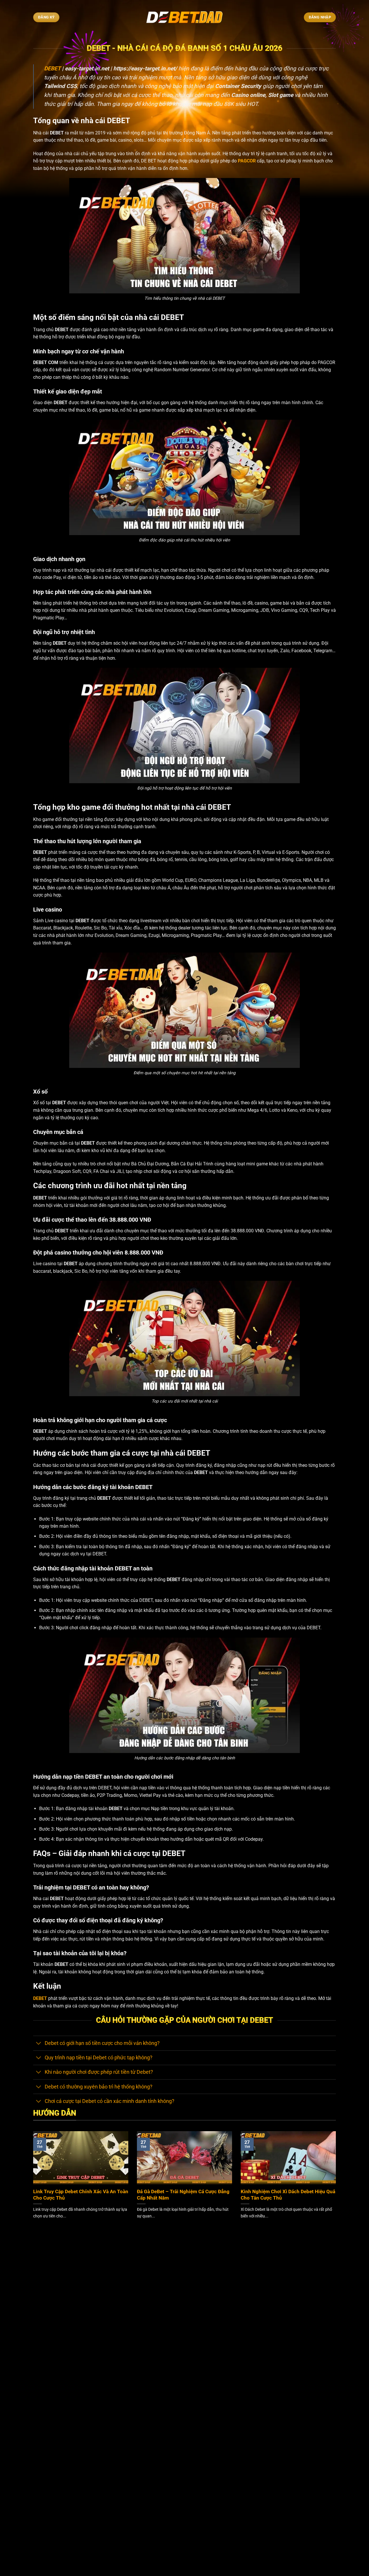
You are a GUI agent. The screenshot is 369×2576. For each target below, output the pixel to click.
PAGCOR (247, 161)
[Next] (337, 2182)
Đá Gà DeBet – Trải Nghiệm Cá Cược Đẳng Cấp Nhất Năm (183, 2195)
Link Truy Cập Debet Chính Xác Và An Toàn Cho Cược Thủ (81, 2195)
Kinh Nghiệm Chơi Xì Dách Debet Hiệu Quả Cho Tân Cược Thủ (288, 2195)
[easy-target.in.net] (185, 17)
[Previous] (32, 2182)
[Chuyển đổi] (39, 2044)
